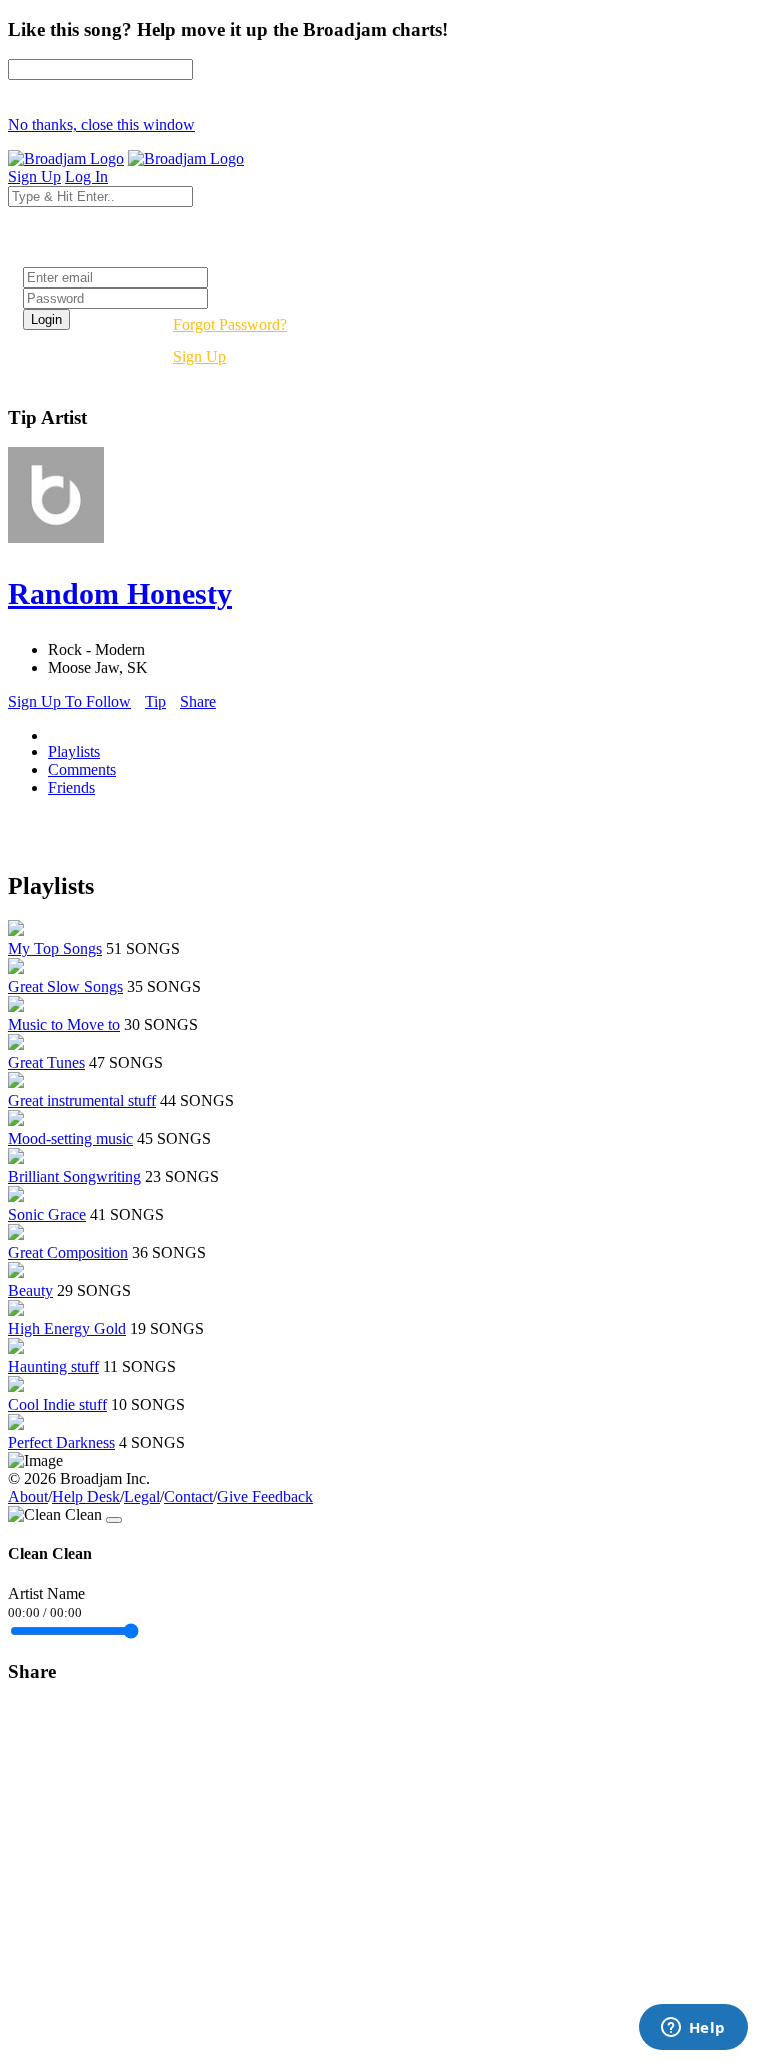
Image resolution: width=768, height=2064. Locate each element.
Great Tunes (46, 1062)
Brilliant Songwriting (74, 1176)
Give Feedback (265, 1496)
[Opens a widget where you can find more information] (693, 2029)
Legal (142, 1496)
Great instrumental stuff (82, 1100)
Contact (188, 1496)
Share (198, 701)
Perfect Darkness (61, 1442)
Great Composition (68, 1252)
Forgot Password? (230, 324)
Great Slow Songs (65, 986)
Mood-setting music (70, 1138)
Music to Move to (64, 1024)
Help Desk (86, 1496)
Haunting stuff (53, 1366)
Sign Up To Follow (69, 701)
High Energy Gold (67, 1328)
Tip (155, 701)
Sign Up (199, 356)
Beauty (30, 1290)
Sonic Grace (47, 1214)
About (28, 1496)
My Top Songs (55, 948)
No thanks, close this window (101, 124)
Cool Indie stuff (57, 1404)
